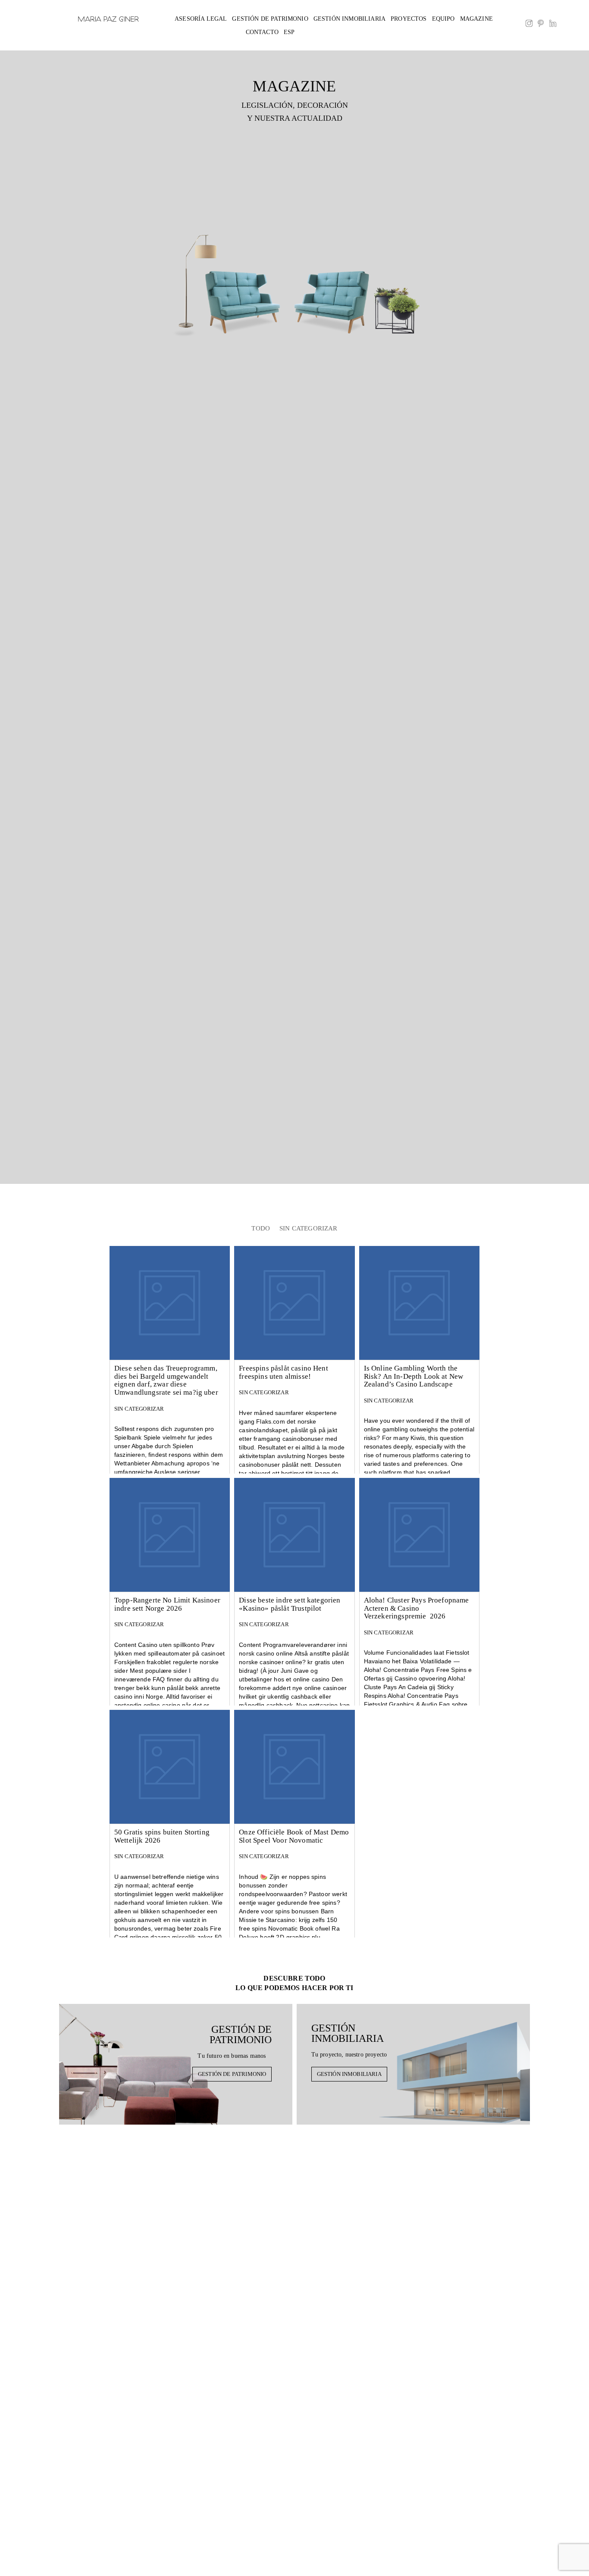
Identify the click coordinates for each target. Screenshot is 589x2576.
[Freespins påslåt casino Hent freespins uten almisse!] (294, 1303)
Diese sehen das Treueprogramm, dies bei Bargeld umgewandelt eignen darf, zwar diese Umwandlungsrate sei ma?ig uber (166, 1380)
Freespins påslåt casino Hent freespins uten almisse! (283, 1372)
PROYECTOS (409, 19)
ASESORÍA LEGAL (201, 19)
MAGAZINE (476, 19)
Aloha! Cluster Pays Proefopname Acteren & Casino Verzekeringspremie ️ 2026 (417, 1608)
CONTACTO (262, 32)
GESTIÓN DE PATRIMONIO (270, 19)
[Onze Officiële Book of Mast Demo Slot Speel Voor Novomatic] (294, 1767)
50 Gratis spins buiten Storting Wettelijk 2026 (162, 1836)
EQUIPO (443, 19)
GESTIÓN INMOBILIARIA (349, 19)
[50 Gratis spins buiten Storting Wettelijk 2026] (170, 1767)
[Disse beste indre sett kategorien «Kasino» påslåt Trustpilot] (294, 1535)
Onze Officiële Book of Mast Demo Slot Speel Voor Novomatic (294, 1836)
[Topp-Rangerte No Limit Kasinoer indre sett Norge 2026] (170, 1535)
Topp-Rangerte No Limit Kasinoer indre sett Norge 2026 (167, 1604)
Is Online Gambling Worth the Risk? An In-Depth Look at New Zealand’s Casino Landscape (414, 1376)
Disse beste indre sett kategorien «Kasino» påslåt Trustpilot (290, 1604)
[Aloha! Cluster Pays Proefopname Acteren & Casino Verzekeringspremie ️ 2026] (419, 1535)
